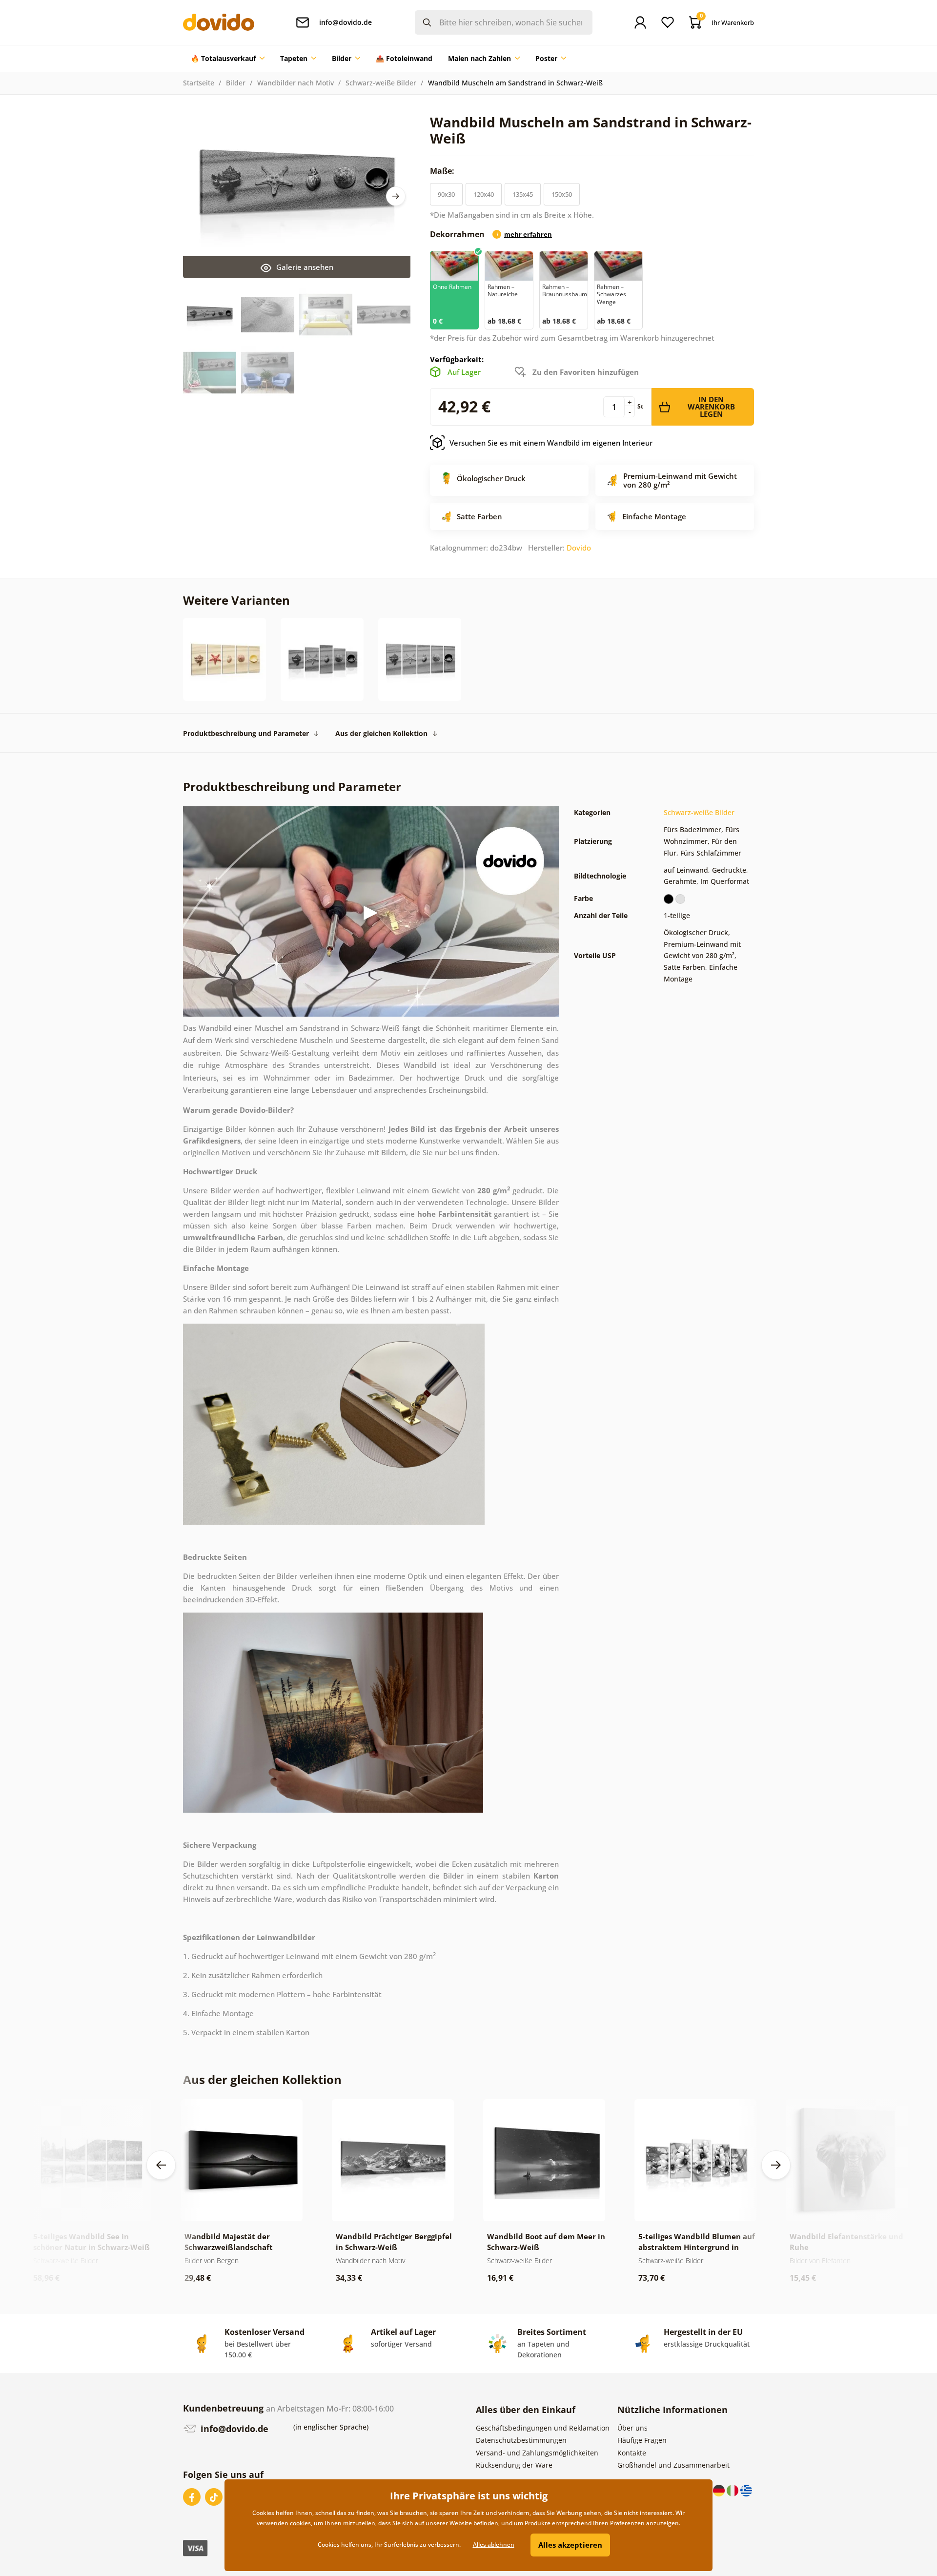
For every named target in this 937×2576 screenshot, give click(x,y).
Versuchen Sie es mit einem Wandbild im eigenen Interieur (551, 443)
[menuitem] (228, 59)
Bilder (236, 83)
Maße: (443, 171)
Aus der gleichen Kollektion (381, 733)
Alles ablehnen (494, 2545)
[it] (733, 2490)
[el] (746, 2490)
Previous (161, 2165)
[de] (720, 2490)
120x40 (484, 194)
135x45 (523, 194)
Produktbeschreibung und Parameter (246, 733)
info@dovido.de (233, 2429)
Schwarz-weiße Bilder (381, 83)
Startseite (199, 83)
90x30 (446, 194)
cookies (300, 2523)
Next (396, 196)
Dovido (579, 548)
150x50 (562, 194)
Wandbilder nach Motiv (295, 83)
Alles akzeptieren (570, 2545)
